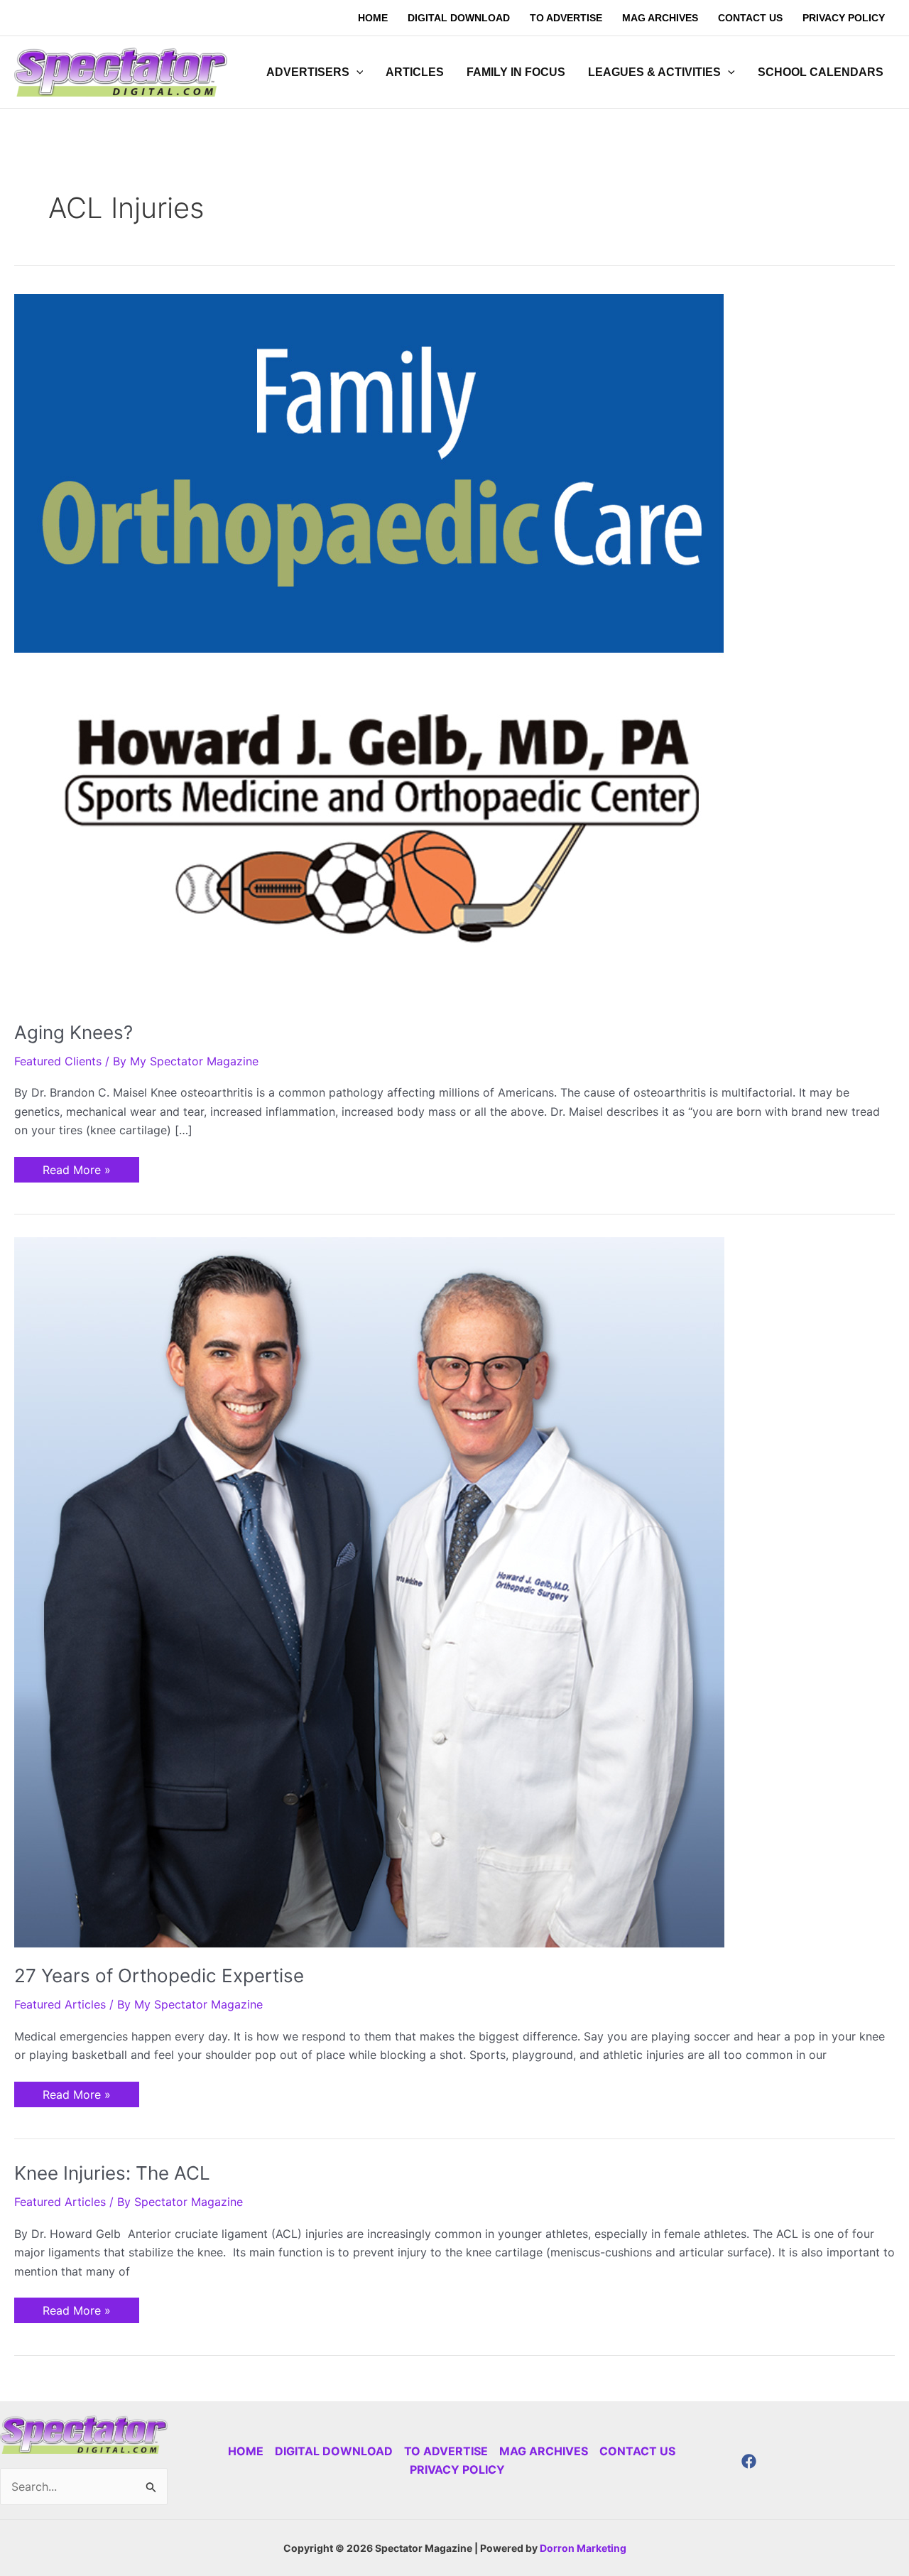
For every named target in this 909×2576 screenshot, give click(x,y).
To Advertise (446, 2451)
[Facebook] (749, 2461)
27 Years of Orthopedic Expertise (159, 1976)
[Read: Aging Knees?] (369, 648)
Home (246, 2451)
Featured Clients (58, 1061)
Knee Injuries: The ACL (112, 2173)
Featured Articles (60, 2004)
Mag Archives (544, 2451)
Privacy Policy (457, 2469)
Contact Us (637, 2451)
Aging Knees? (74, 1032)
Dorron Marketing (583, 2548)
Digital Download (334, 2451)
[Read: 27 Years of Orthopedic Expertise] (369, 1592)
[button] (356, 72)
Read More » (76, 1167)
